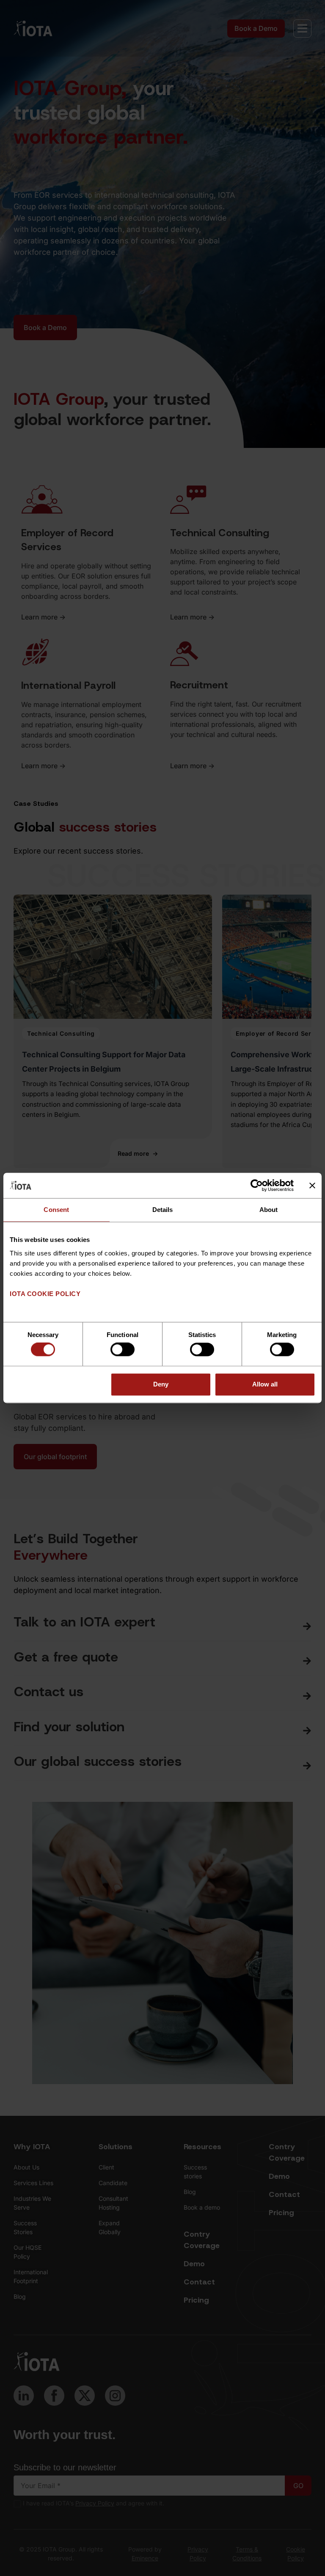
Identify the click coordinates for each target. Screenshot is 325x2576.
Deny (161, 1384)
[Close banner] (312, 1185)
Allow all (265, 1384)
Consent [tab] (56, 1210)
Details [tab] (163, 1210)
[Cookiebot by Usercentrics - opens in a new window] (257, 1185)
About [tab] (269, 1210)
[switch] (123, 1350)
